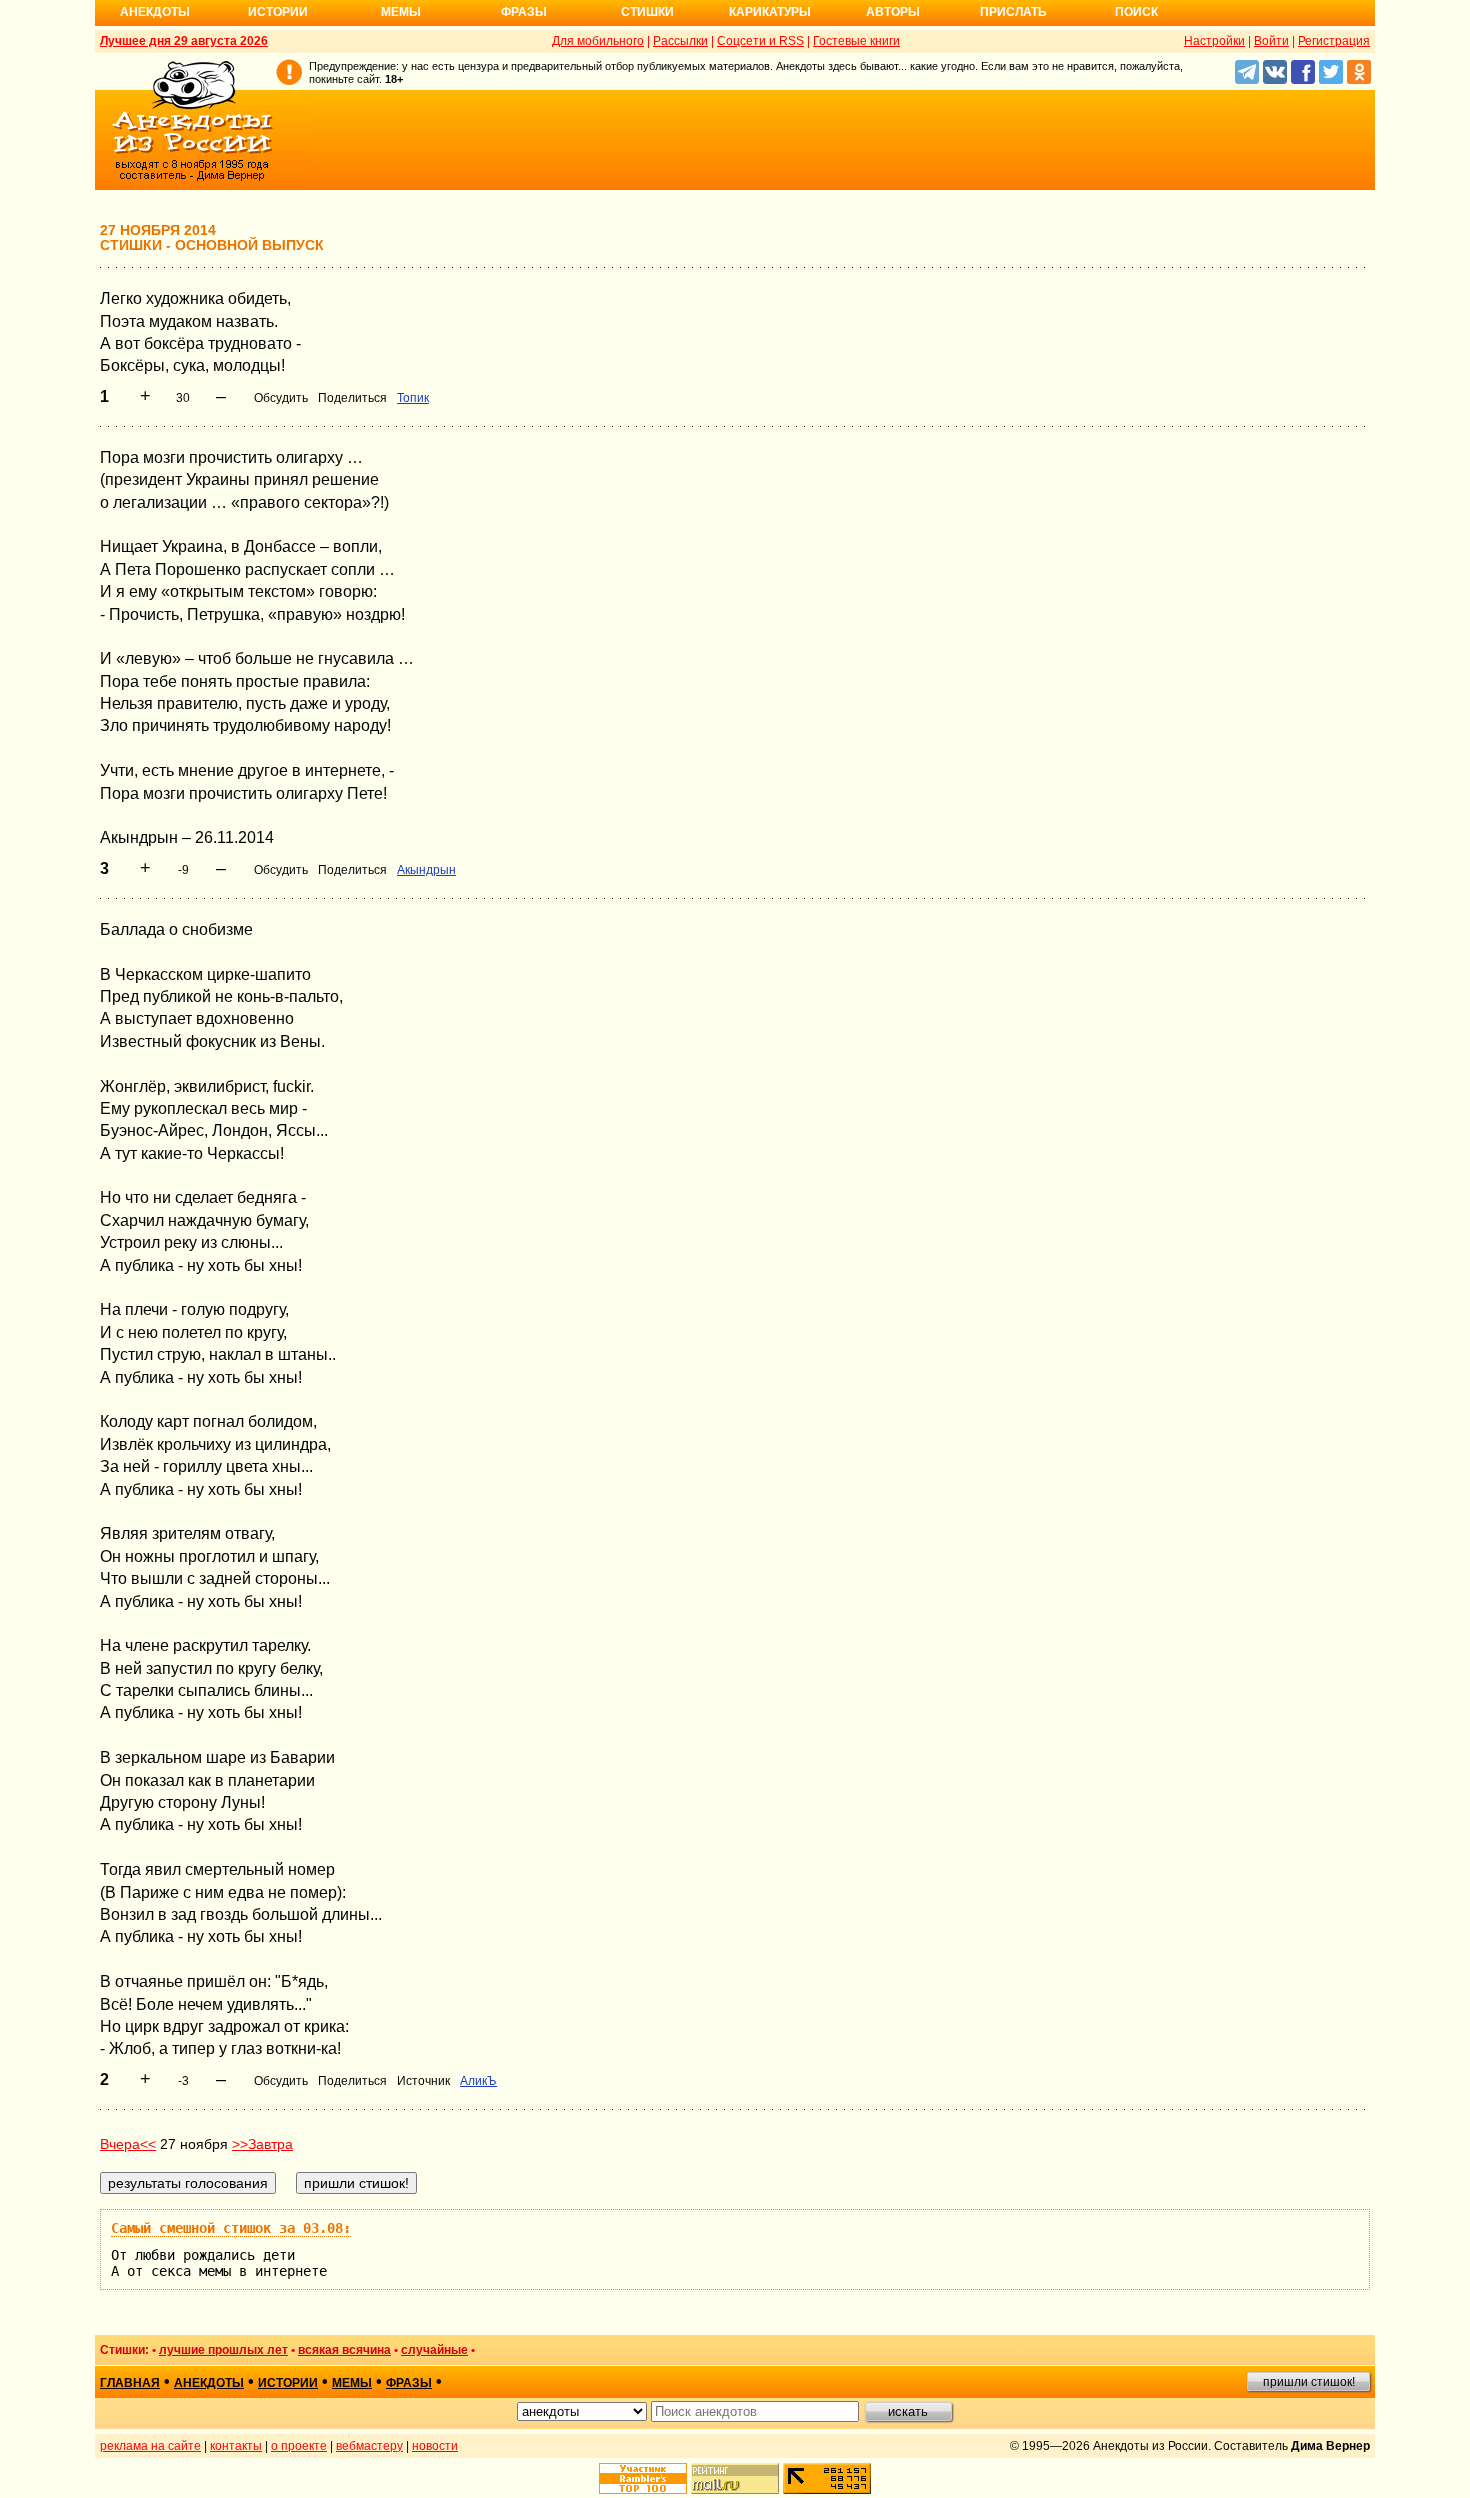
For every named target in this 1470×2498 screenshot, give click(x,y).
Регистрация (1334, 41)
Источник (423, 2081)
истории (288, 2383)
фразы (409, 2383)
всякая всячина (344, 2350)
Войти (1271, 41)
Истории (278, 12)
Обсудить (281, 398)
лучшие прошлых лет (223, 2350)
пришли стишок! (1309, 2382)
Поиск (1136, 12)
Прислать (1013, 12)
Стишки (647, 12)
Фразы (524, 12)
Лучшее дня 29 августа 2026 (184, 41)
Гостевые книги (856, 41)
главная (130, 2383)
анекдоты (209, 2383)
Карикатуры (770, 12)
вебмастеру (369, 2446)
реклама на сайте (150, 2446)
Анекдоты (155, 12)
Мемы (401, 12)
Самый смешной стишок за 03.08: (231, 2228)
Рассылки (680, 41)
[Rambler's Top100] (643, 2478)
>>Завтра (262, 2144)
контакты (236, 2446)
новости (435, 2446)
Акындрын (426, 870)
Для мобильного (598, 41)
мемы (352, 2383)
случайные (434, 2350)
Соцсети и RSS (760, 41)
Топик (413, 398)
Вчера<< (128, 2144)
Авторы (893, 12)
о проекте (299, 2446)
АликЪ (478, 2081)
